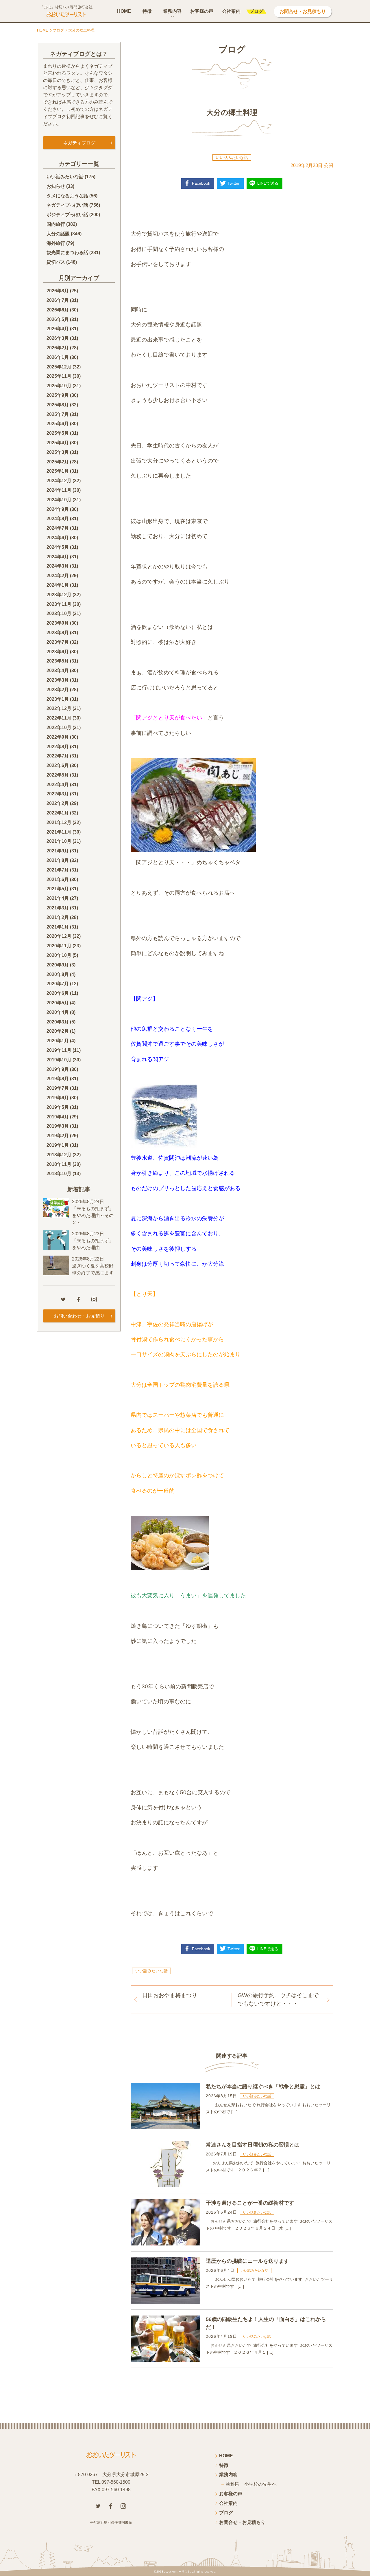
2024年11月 (59, 490)
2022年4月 (58, 785)
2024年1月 (58, 585)
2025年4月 (58, 443)
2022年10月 (59, 728)
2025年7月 (58, 414)
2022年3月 (58, 794)
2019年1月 (58, 1145)
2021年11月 (59, 832)
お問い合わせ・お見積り (79, 1316)
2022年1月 (58, 813)
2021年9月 (58, 851)
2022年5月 (58, 775)
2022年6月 (58, 765)
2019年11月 (59, 1050)
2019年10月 (59, 1060)
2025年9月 (58, 395)
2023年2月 (58, 690)
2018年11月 (59, 1164)
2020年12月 (59, 936)
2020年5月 (58, 1003)
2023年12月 (59, 595)
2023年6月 (58, 652)
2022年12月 (59, 708)
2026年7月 (58, 300)
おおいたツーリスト (177, 2572)
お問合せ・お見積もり (303, 11)
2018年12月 (59, 1155)
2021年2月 (58, 917)
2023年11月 (59, 604)
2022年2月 (58, 803)
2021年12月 (59, 822)
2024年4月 (58, 557)
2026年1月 (58, 357)
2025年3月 (58, 452)
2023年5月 (58, 661)
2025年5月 (58, 433)
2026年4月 (58, 329)
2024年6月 (58, 538)
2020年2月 (58, 1031)
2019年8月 (58, 1079)
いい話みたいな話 (232, 157)
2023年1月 (58, 699)
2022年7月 (58, 756)
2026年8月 (58, 291)
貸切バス (56, 262)
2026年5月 (58, 319)
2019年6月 (58, 1098)
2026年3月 (58, 338)
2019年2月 (58, 1136)
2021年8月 (58, 860)
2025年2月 (58, 462)
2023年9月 (58, 623)
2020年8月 (58, 974)
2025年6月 (58, 424)
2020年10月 (59, 955)
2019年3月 (58, 1126)
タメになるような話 (67, 196)
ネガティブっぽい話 (67, 205)
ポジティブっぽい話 (67, 215)
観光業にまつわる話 (67, 253)
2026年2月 (58, 348)
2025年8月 (58, 405)
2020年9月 (58, 965)
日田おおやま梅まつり (170, 1995)
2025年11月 (59, 376)
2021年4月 (58, 898)
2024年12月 (59, 481)
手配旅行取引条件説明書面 (111, 2522)
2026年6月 (58, 310)
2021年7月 (58, 870)
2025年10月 (59, 386)
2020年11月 (59, 946)
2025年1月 (58, 471)
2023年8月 (58, 633)
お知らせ (56, 186)
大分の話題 (58, 234)
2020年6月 (58, 993)
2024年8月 (58, 519)
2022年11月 (59, 718)
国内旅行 (56, 224)
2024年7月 (58, 528)
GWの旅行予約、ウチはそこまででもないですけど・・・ (278, 1999)
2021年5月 (58, 889)
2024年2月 (58, 576)
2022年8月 (58, 747)
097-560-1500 (116, 2482)
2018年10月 (59, 1174)
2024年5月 (58, 547)
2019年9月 (58, 1069)
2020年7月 (58, 984)
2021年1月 (58, 927)
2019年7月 (58, 1088)
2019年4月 (58, 1117)
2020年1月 (58, 1041)
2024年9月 (58, 509)
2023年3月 (58, 680)
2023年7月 (58, 642)
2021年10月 (59, 841)
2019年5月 (58, 1107)
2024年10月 (59, 500)
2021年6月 (58, 879)
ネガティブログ (79, 143)
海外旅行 (56, 243)
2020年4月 (58, 1012)
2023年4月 (58, 670)
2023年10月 (59, 613)
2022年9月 (58, 737)
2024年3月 (58, 566)
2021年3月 (58, 908)
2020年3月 (58, 1022)
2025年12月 (59, 367)
